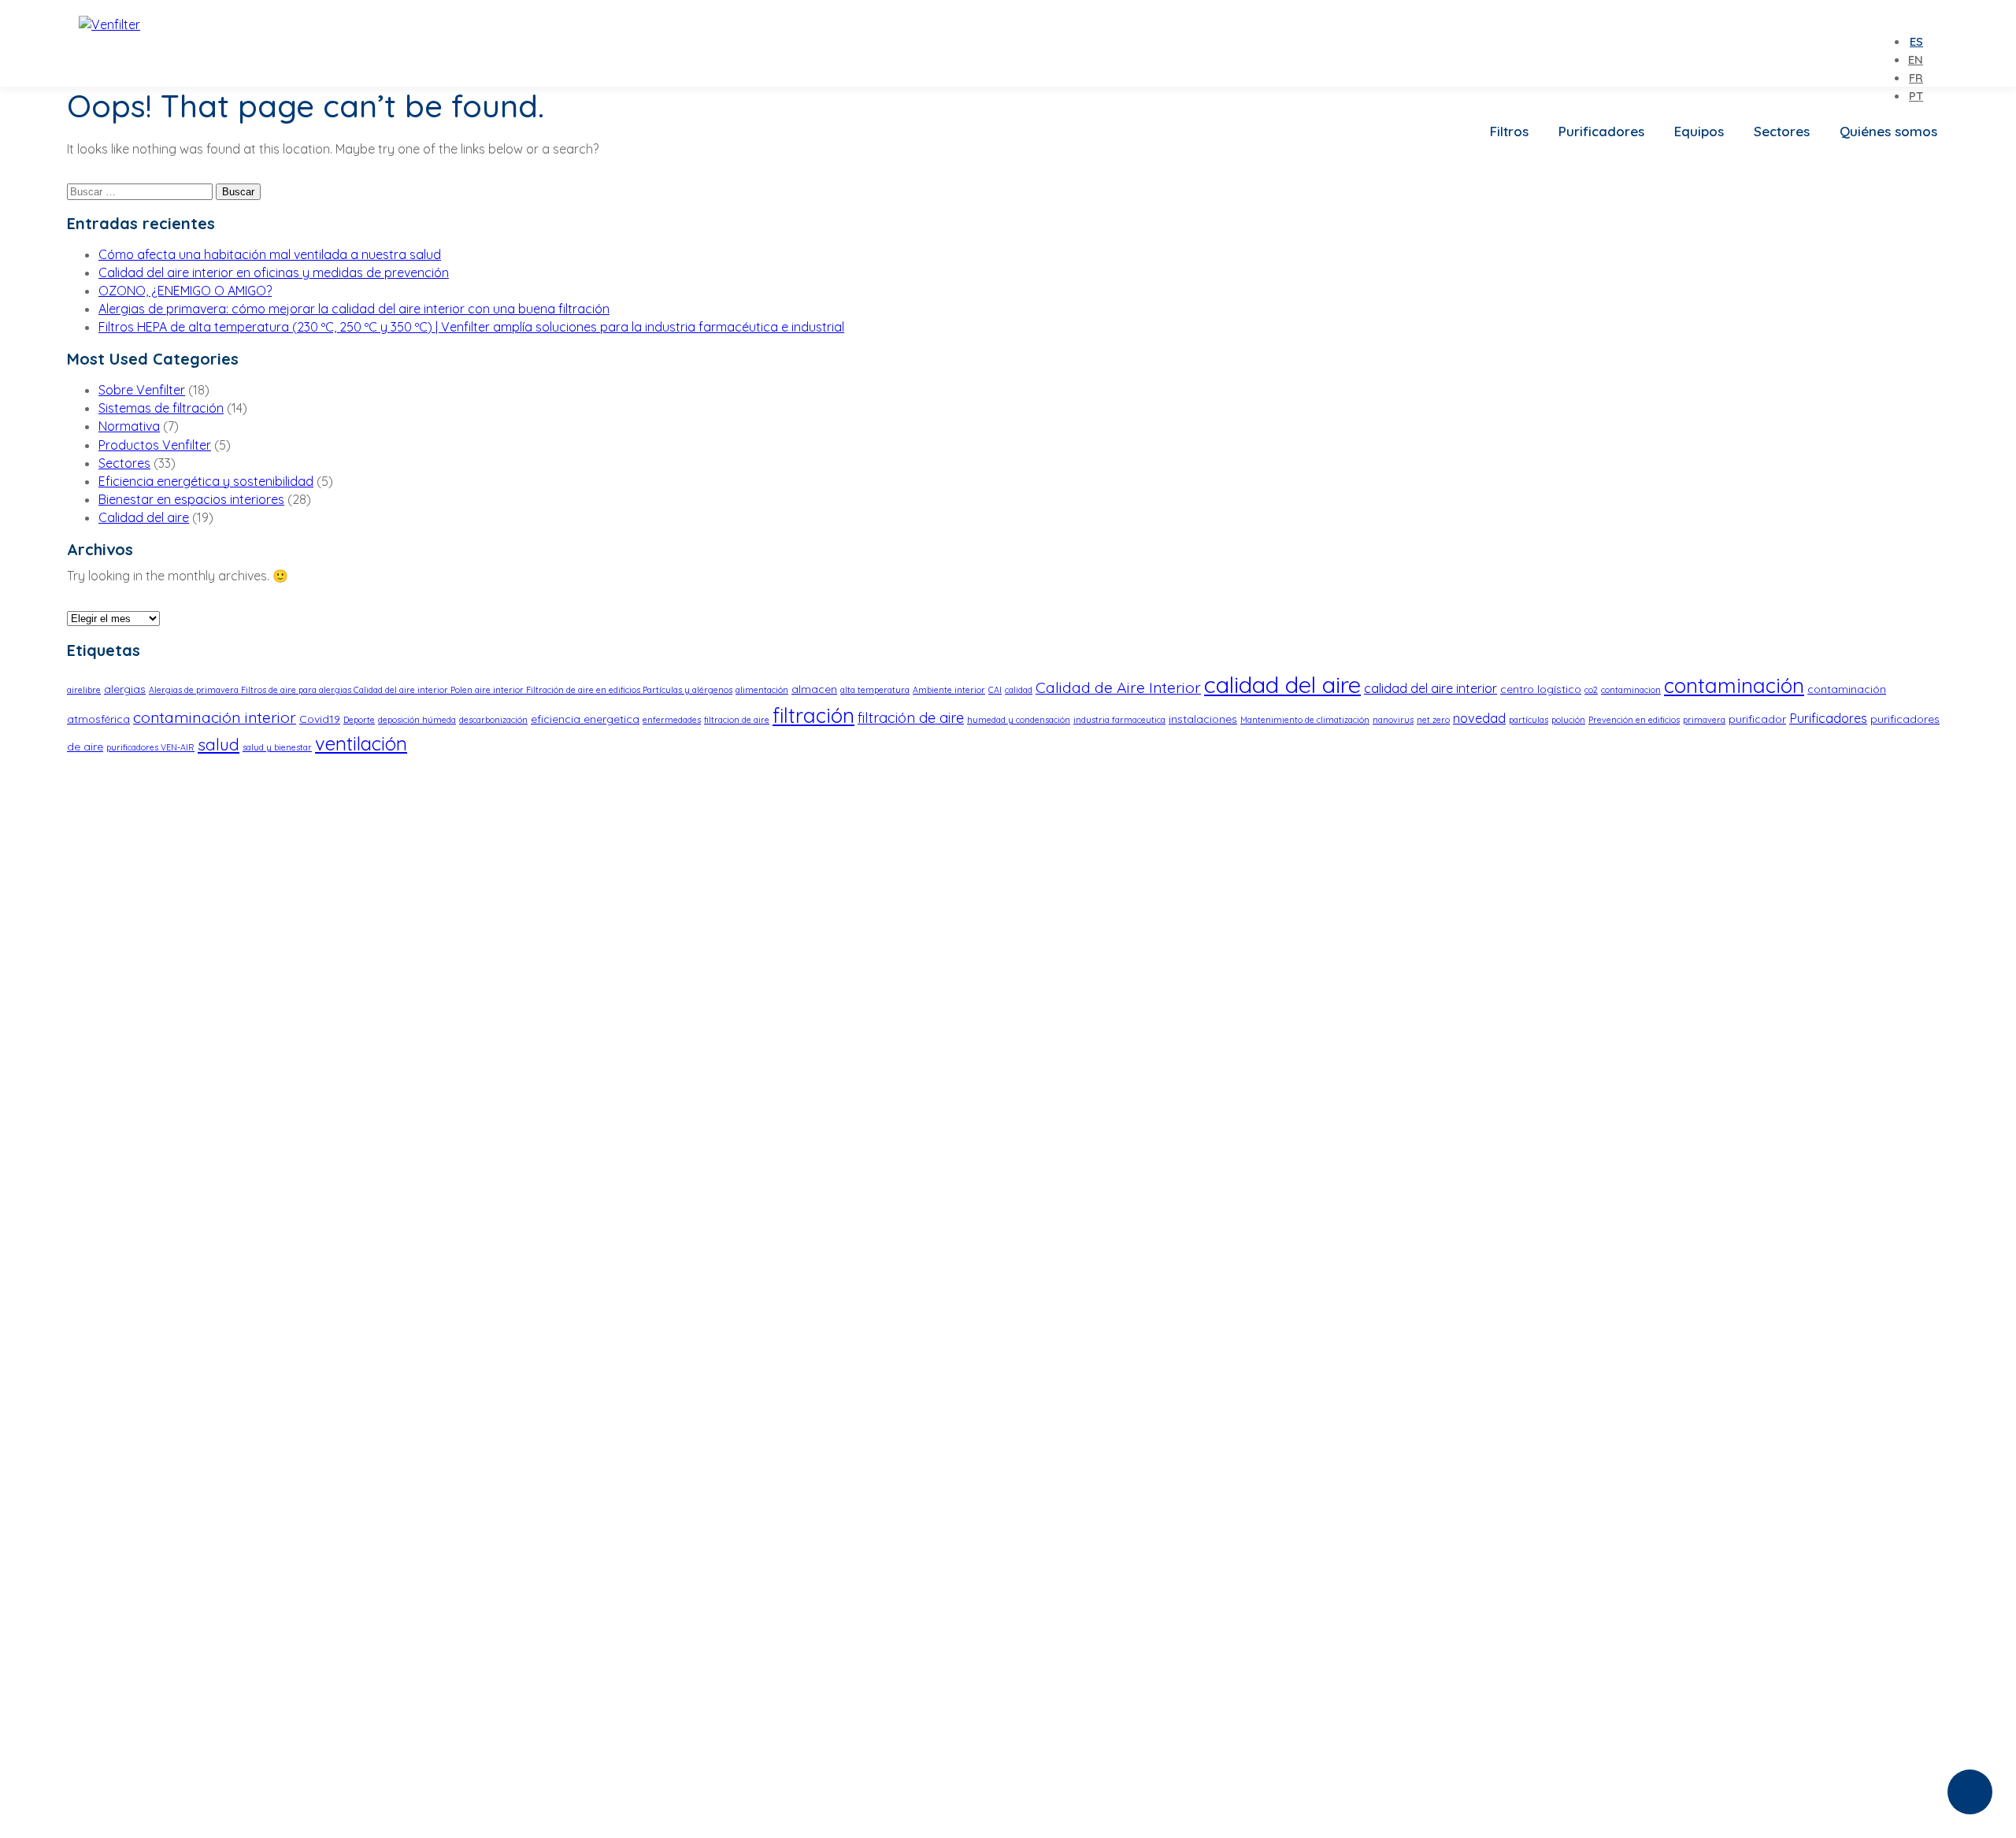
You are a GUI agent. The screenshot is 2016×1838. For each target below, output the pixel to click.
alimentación (762, 690)
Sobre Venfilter (142, 390)
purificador (1757, 719)
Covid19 (320, 719)
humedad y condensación (1019, 720)
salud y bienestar (277, 747)
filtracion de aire (737, 720)
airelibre (84, 690)
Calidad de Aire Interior (1118, 687)
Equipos (1699, 131)
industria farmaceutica (1119, 720)
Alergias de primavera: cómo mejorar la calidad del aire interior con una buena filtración (354, 309)
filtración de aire (911, 718)
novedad (1479, 718)
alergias (125, 689)
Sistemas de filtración (161, 408)
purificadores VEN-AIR (150, 747)
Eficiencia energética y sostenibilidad (206, 481)
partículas (1529, 720)
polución (1568, 720)
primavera (1704, 720)
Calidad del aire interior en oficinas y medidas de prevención (274, 272)
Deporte (359, 720)
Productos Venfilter (155, 445)
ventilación (361, 743)
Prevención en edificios (1634, 720)
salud (219, 744)
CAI (995, 690)
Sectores (1782, 131)
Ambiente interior (949, 690)
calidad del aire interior (1430, 688)
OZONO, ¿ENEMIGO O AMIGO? (185, 291)
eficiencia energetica (585, 719)
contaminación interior (215, 717)
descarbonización (493, 720)
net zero (1433, 720)
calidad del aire (1282, 684)
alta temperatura (875, 690)
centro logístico (1541, 689)
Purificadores (1601, 131)
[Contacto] (1970, 1792)
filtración (813, 715)
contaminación (1734, 685)
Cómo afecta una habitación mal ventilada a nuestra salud (270, 254)
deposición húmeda (417, 720)
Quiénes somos (1888, 131)
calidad (1019, 690)
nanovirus (1393, 720)
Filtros (1509, 131)
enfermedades (672, 720)
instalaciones (1203, 719)
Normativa (129, 426)
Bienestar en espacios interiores (191, 499)
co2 (1591, 690)
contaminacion (1631, 690)
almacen (814, 689)
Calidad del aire (144, 517)
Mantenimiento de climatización (1305, 720)
